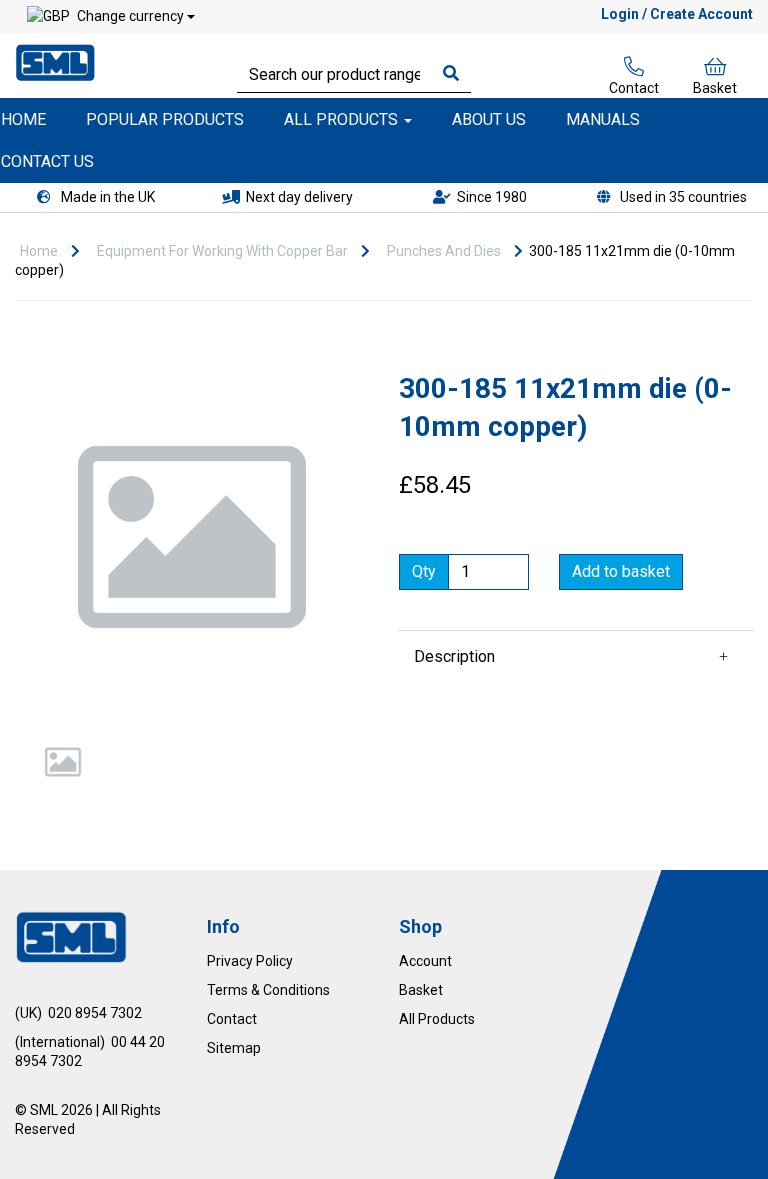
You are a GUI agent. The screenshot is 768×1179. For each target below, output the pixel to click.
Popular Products (165, 119)
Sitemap (234, 1048)
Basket (715, 88)
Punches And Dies (444, 251)
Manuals (603, 119)
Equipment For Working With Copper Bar (222, 251)
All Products (343, 119)
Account (425, 961)
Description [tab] (454, 656)
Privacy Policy (250, 961)
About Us (489, 119)
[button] (51, 625)
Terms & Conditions (268, 990)
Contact (634, 88)
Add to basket (621, 571)
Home (39, 251)
